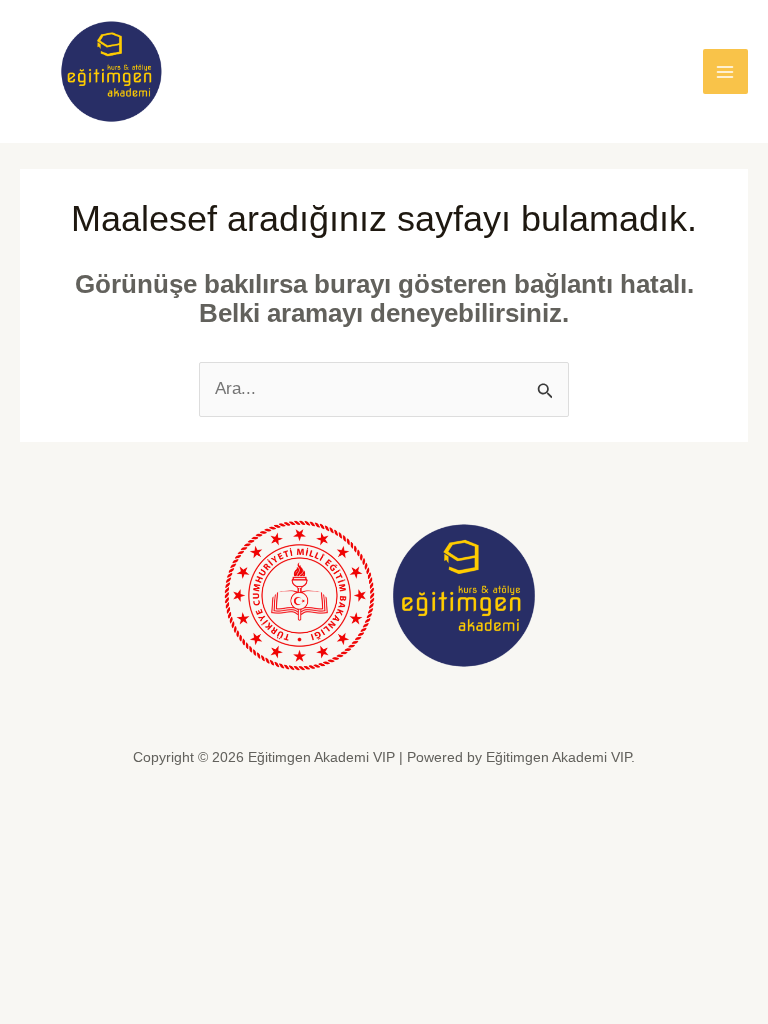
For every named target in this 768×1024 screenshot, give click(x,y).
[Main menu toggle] (726, 72)
